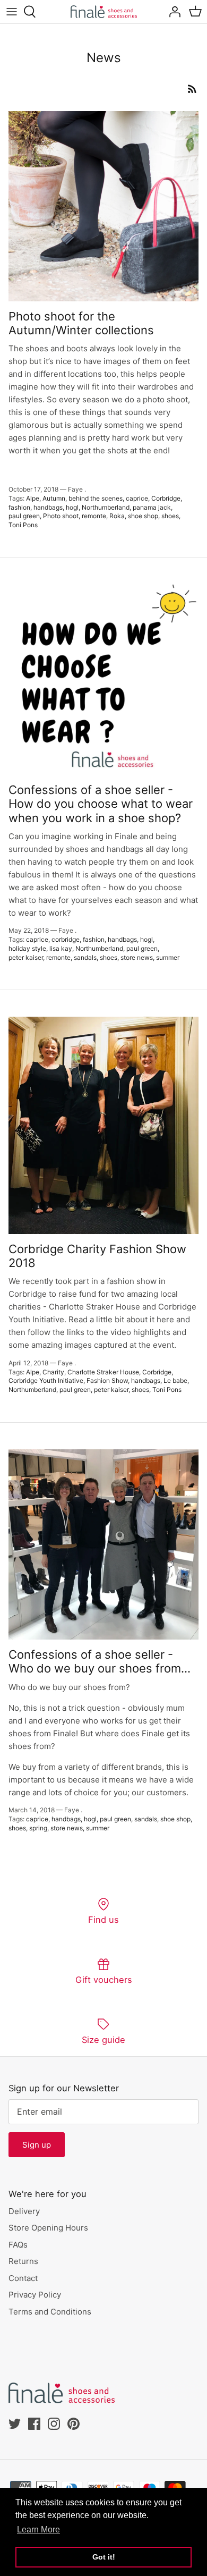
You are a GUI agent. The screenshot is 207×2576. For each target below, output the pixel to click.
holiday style (27, 948)
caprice (137, 498)
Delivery (24, 2211)
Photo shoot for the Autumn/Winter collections (81, 323)
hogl (72, 507)
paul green (24, 516)
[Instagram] (54, 2424)
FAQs (18, 2245)
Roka (117, 516)
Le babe (175, 1380)
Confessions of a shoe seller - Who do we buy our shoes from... (100, 1661)
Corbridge (166, 498)
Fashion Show (107, 1380)
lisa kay (61, 948)
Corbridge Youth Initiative (46, 1380)
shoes (170, 516)
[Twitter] (15, 2424)
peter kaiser (26, 957)
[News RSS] (192, 88)
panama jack (152, 507)
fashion (19, 507)
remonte (94, 516)
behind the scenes (96, 498)
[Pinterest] (74, 2424)
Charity (53, 1372)
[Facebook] (34, 2424)
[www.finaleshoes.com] (104, 12)
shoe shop (143, 516)
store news (137, 957)
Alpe (33, 498)
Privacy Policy (35, 2295)
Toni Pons (23, 525)
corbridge (66, 939)
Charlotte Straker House (103, 1372)
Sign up (37, 2145)
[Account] (172, 12)
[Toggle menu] (12, 12)
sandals (85, 957)
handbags (48, 507)
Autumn (54, 498)
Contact (23, 2278)
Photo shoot (61, 516)
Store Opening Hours (48, 2228)
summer (168, 957)
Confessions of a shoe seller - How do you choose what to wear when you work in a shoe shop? (101, 804)
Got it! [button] (104, 2557)
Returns (23, 2261)
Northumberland (106, 507)
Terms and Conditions (50, 2312)
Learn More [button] (38, 2529)
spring (38, 1828)
